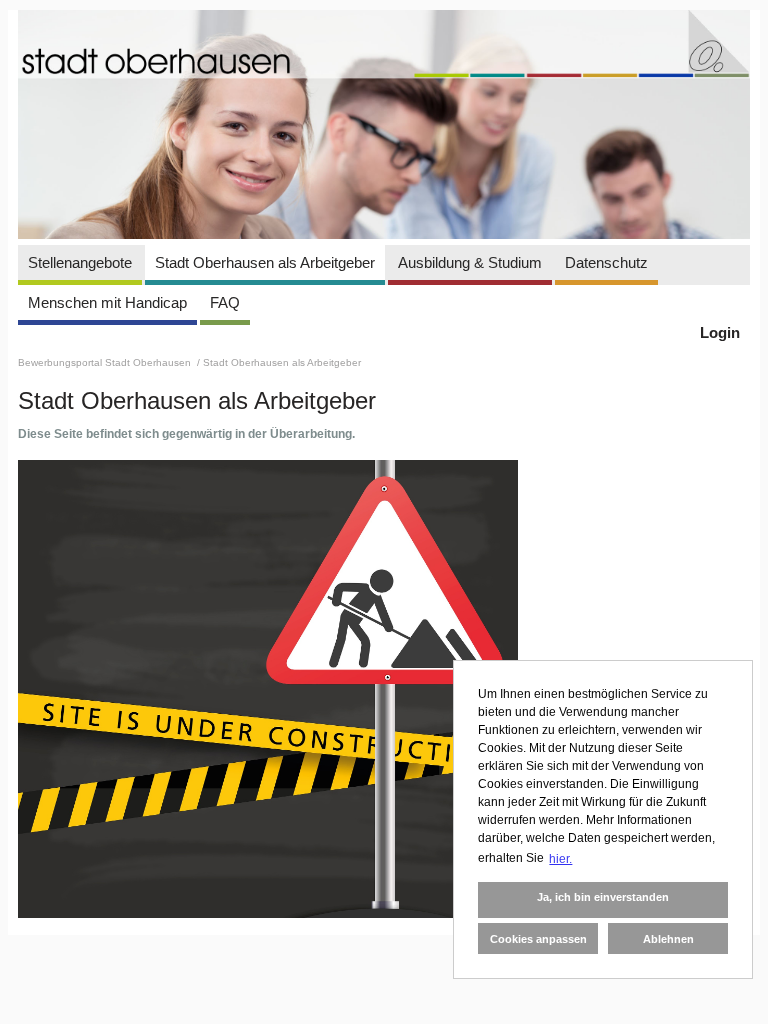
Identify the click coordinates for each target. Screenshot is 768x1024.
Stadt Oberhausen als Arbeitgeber (265, 262)
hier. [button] (560, 859)
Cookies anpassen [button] (538, 939)
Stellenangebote (80, 262)
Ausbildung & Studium (470, 262)
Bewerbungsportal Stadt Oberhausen (106, 362)
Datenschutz (606, 262)
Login (720, 332)
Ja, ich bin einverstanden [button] (603, 897)
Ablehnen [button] (668, 939)
